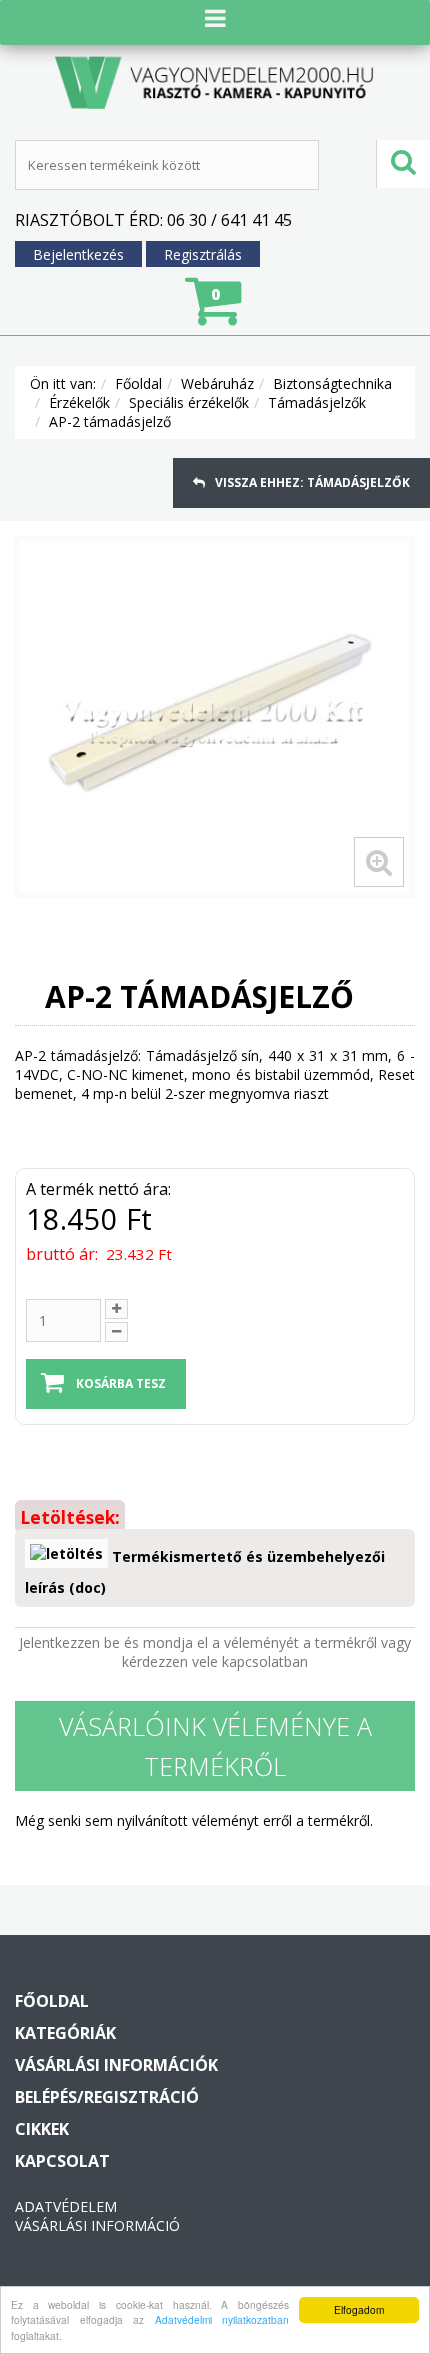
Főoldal (138, 383)
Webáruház (217, 383)
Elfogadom (359, 2309)
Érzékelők (79, 402)
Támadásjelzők (317, 402)
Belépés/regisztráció (107, 2097)
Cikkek (42, 2129)
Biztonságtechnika (332, 383)
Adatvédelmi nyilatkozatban (222, 2319)
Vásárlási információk (116, 2065)
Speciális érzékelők (189, 402)
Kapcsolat (62, 2161)
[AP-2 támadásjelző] (215, 717)
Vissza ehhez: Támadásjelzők (312, 482)
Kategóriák (65, 2033)
